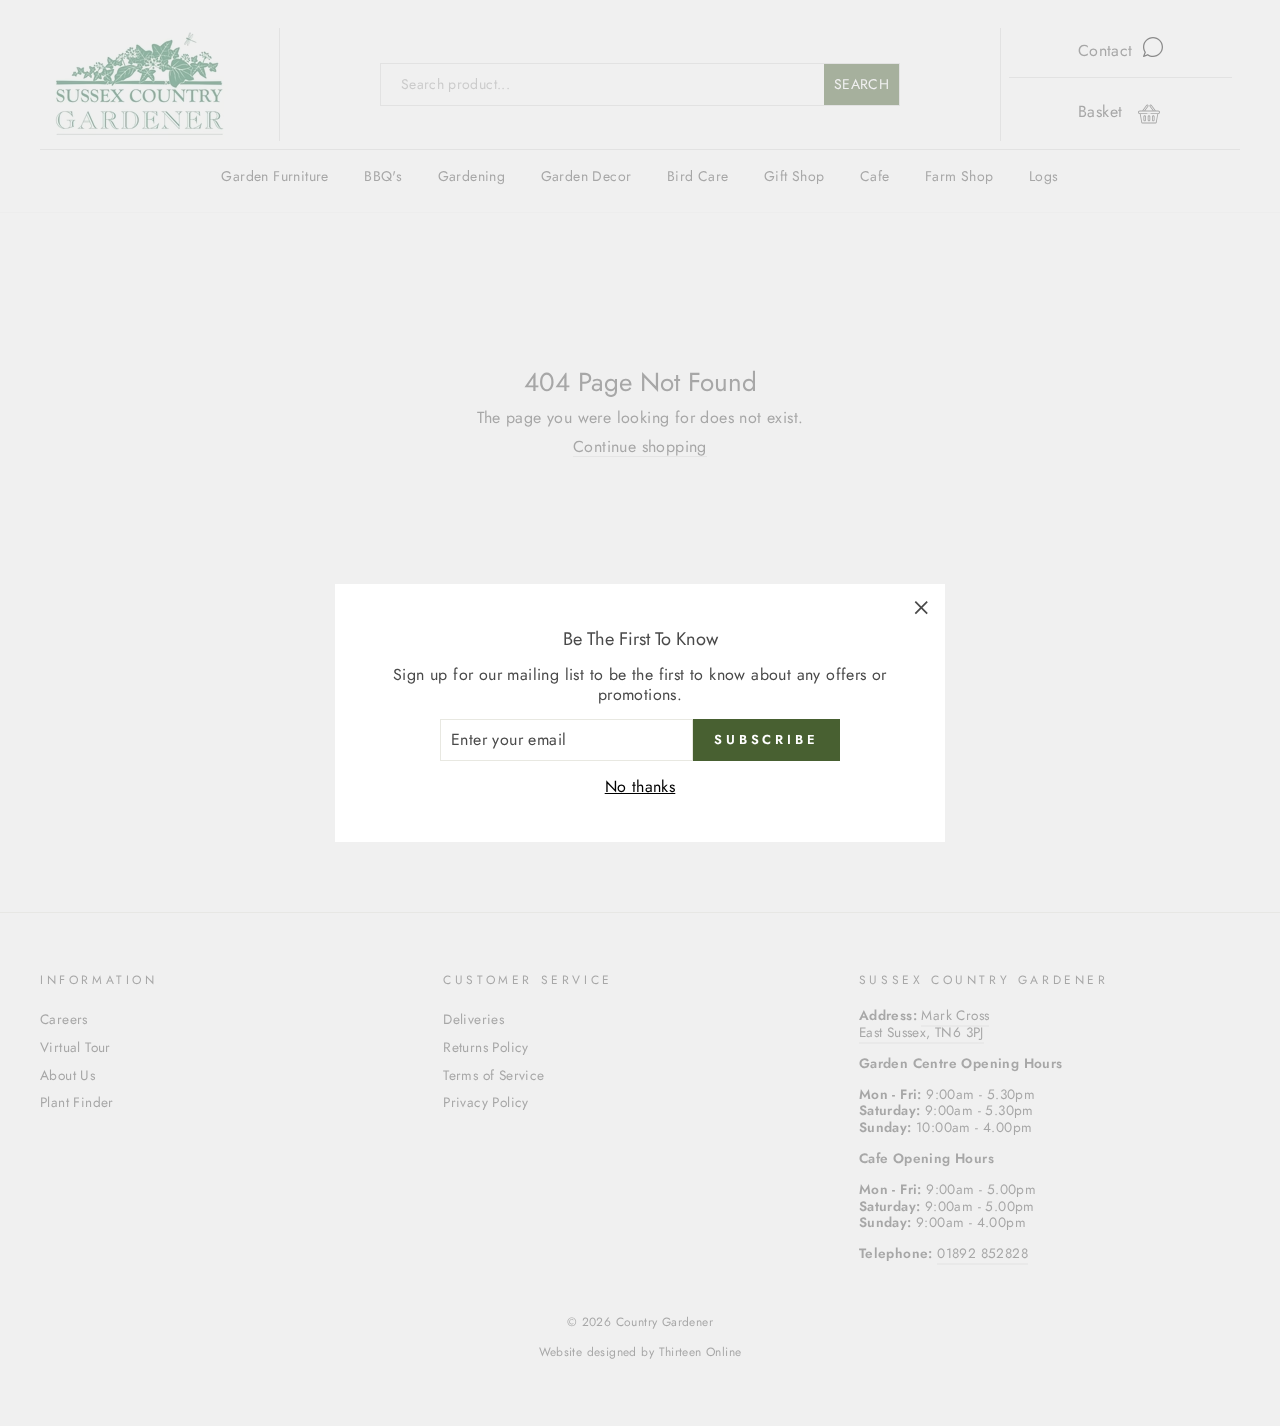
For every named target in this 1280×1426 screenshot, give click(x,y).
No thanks (640, 786)
